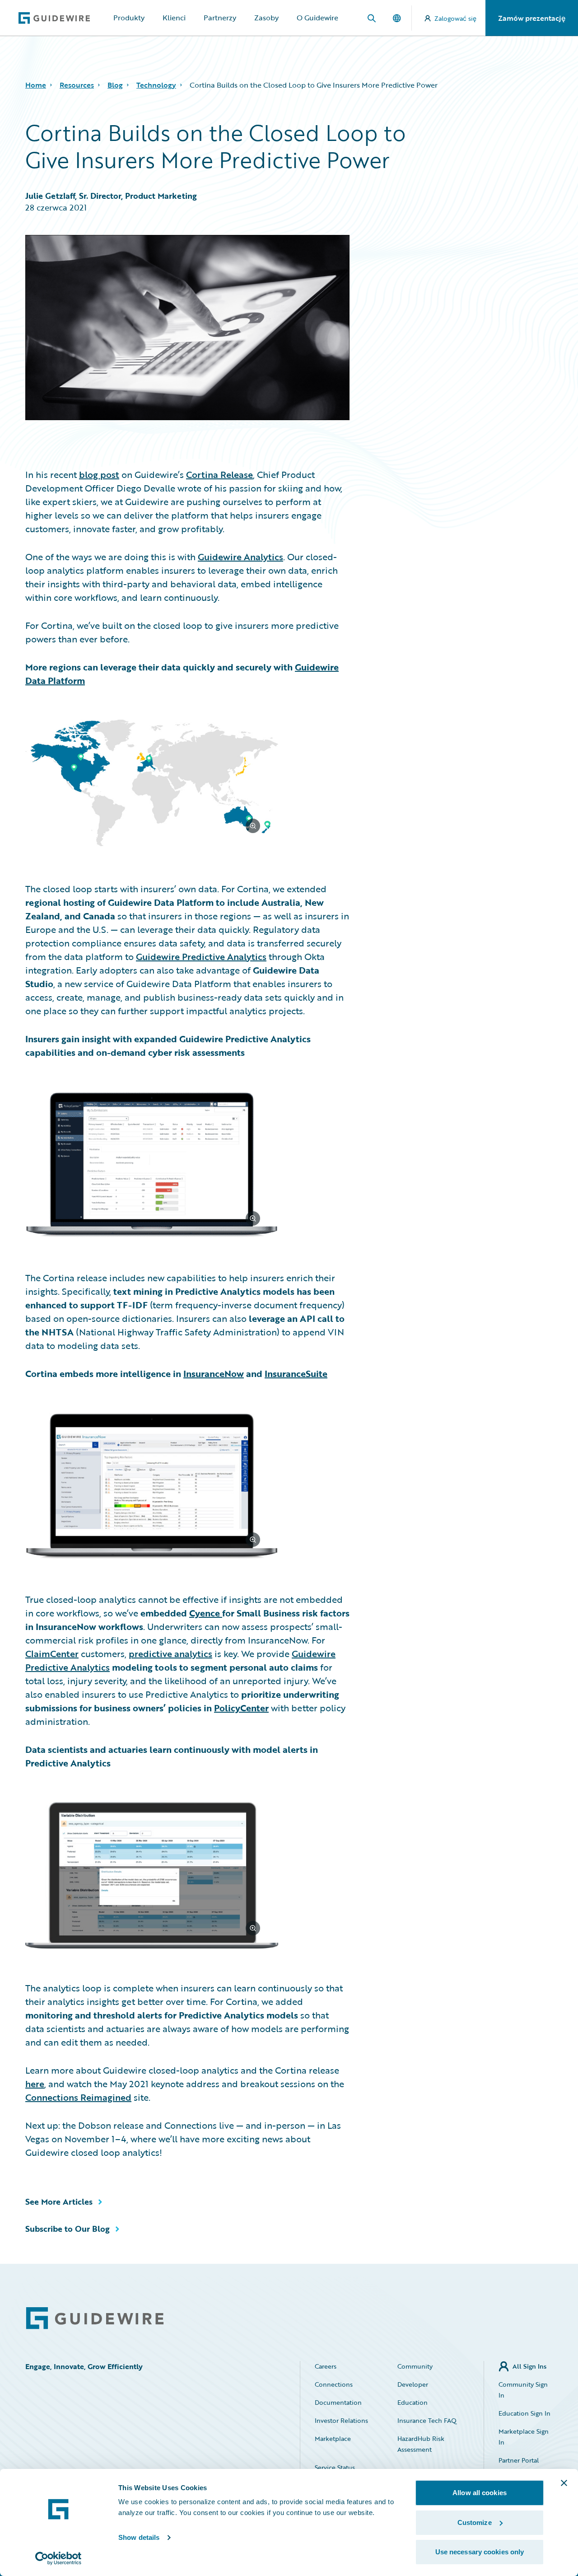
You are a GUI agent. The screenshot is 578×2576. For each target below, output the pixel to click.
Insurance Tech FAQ (427, 2420)
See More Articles (59, 2201)
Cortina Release (219, 474)
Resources (77, 85)
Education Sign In (524, 2413)
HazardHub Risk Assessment (421, 2444)
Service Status (335, 2467)
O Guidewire (317, 18)
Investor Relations (341, 2420)
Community (415, 2366)
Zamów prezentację (532, 18)
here (35, 2084)
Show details (139, 2537)
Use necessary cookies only (480, 2552)
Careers (326, 2366)
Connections (334, 2384)
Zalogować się (455, 18)
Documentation (338, 2402)
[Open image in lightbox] (187, 784)
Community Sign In (523, 2390)
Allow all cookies (480, 2493)
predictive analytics (170, 1653)
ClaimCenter (52, 1653)
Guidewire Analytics (240, 557)
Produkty (129, 18)
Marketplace (333, 2438)
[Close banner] (564, 2483)
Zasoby (266, 18)
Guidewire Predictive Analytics (201, 956)
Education (413, 2402)
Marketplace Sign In (524, 2437)
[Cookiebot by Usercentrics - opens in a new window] (58, 2558)
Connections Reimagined (78, 2097)
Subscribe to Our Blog (68, 2229)
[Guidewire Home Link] (95, 2318)
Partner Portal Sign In (519, 2466)
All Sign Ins (529, 2366)
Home (36, 85)
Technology (156, 85)
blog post (99, 474)
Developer (413, 2384)
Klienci (174, 18)
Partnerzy (220, 18)
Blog (115, 85)
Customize (475, 2522)
